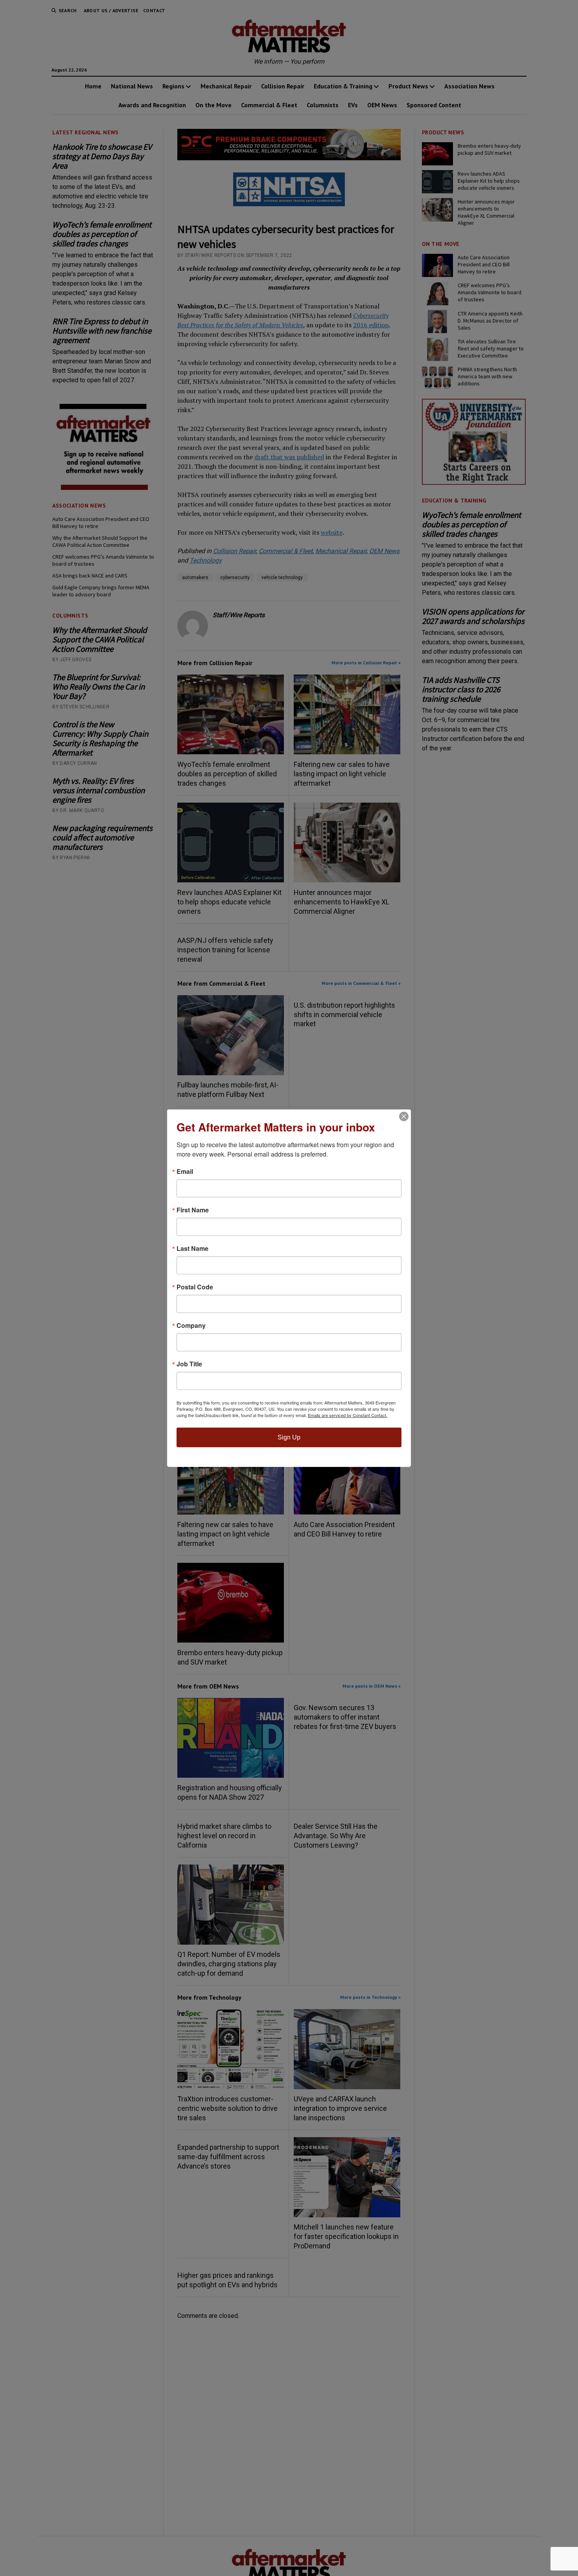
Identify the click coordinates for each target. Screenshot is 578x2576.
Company (191, 1325)
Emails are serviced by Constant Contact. (348, 1415)
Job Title (189, 1364)
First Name (193, 1210)
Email (185, 1171)
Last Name (192, 1248)
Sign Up (289, 1437)
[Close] (404, 1116)
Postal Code (195, 1287)
